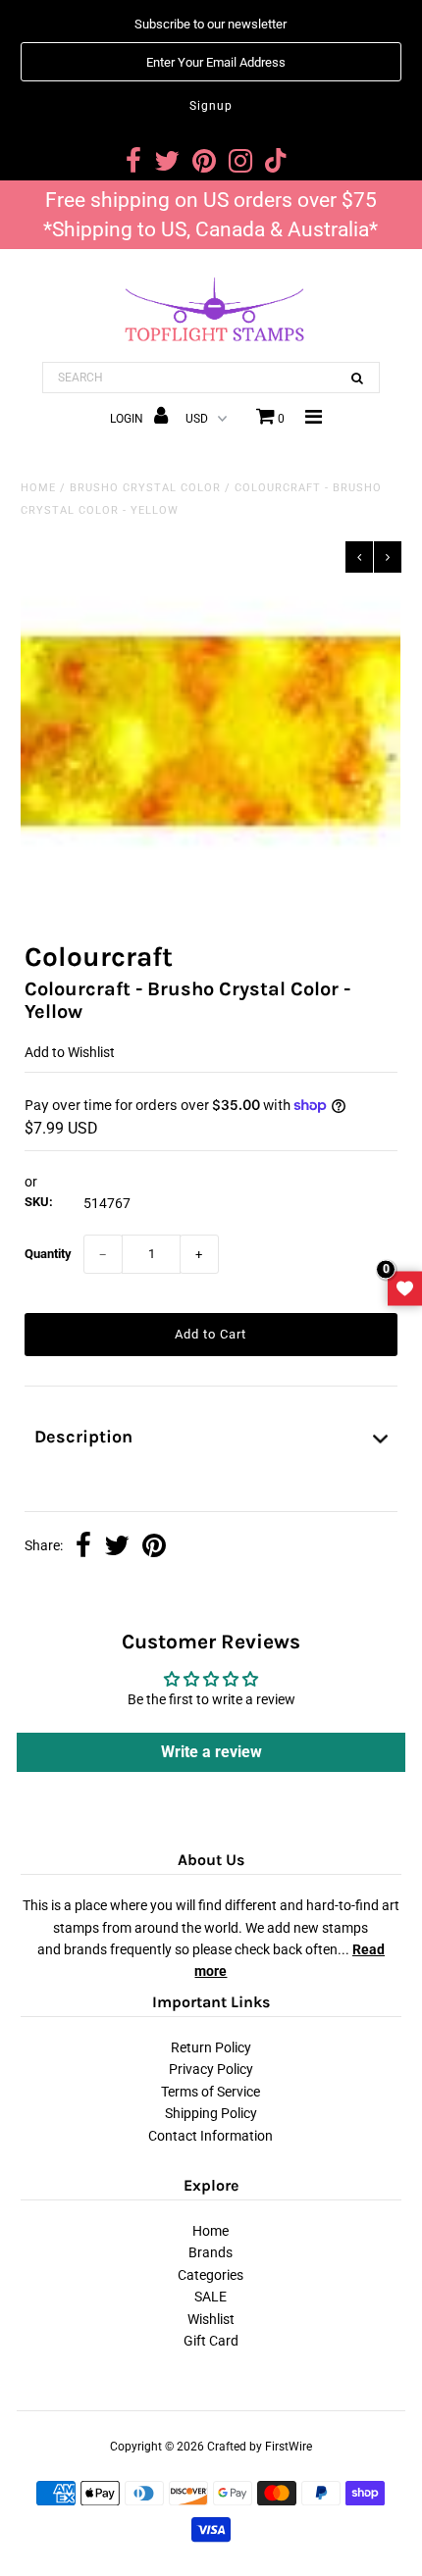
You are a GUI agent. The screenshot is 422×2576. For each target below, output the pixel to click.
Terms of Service (211, 2092)
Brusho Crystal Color (145, 488)
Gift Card (211, 2341)
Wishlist (211, 2319)
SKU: (39, 1202)
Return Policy (211, 2047)
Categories (211, 2275)
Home (38, 488)
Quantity (48, 1254)
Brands (211, 2252)
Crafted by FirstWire (260, 2447)
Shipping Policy (211, 2113)
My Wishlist (405, 1288)
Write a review (211, 1752)
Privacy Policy (211, 2069)
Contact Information (211, 2136)
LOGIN (128, 419)
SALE (211, 2297)
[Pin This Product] (154, 1547)
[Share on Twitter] (117, 1547)
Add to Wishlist (70, 1052)
